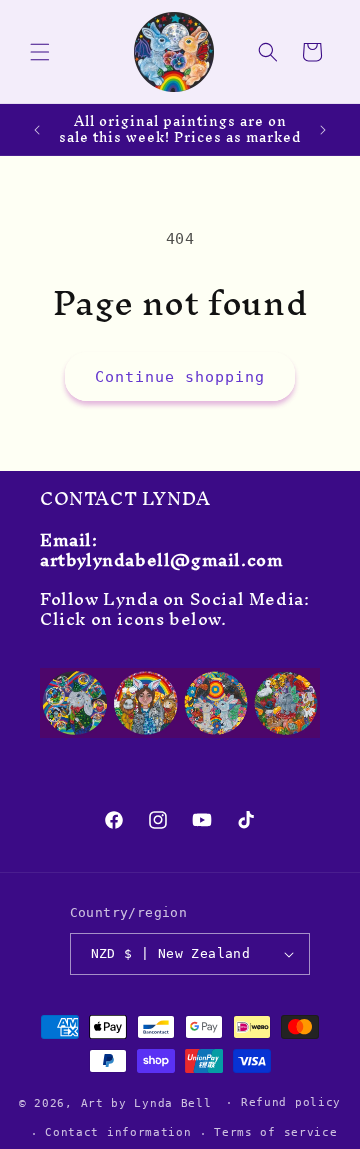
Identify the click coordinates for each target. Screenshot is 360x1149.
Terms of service (275, 1132)
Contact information (118, 1132)
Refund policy (291, 1102)
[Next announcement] (323, 130)
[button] (40, 52)
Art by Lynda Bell (146, 1102)
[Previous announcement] (37, 130)
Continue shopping (180, 377)
